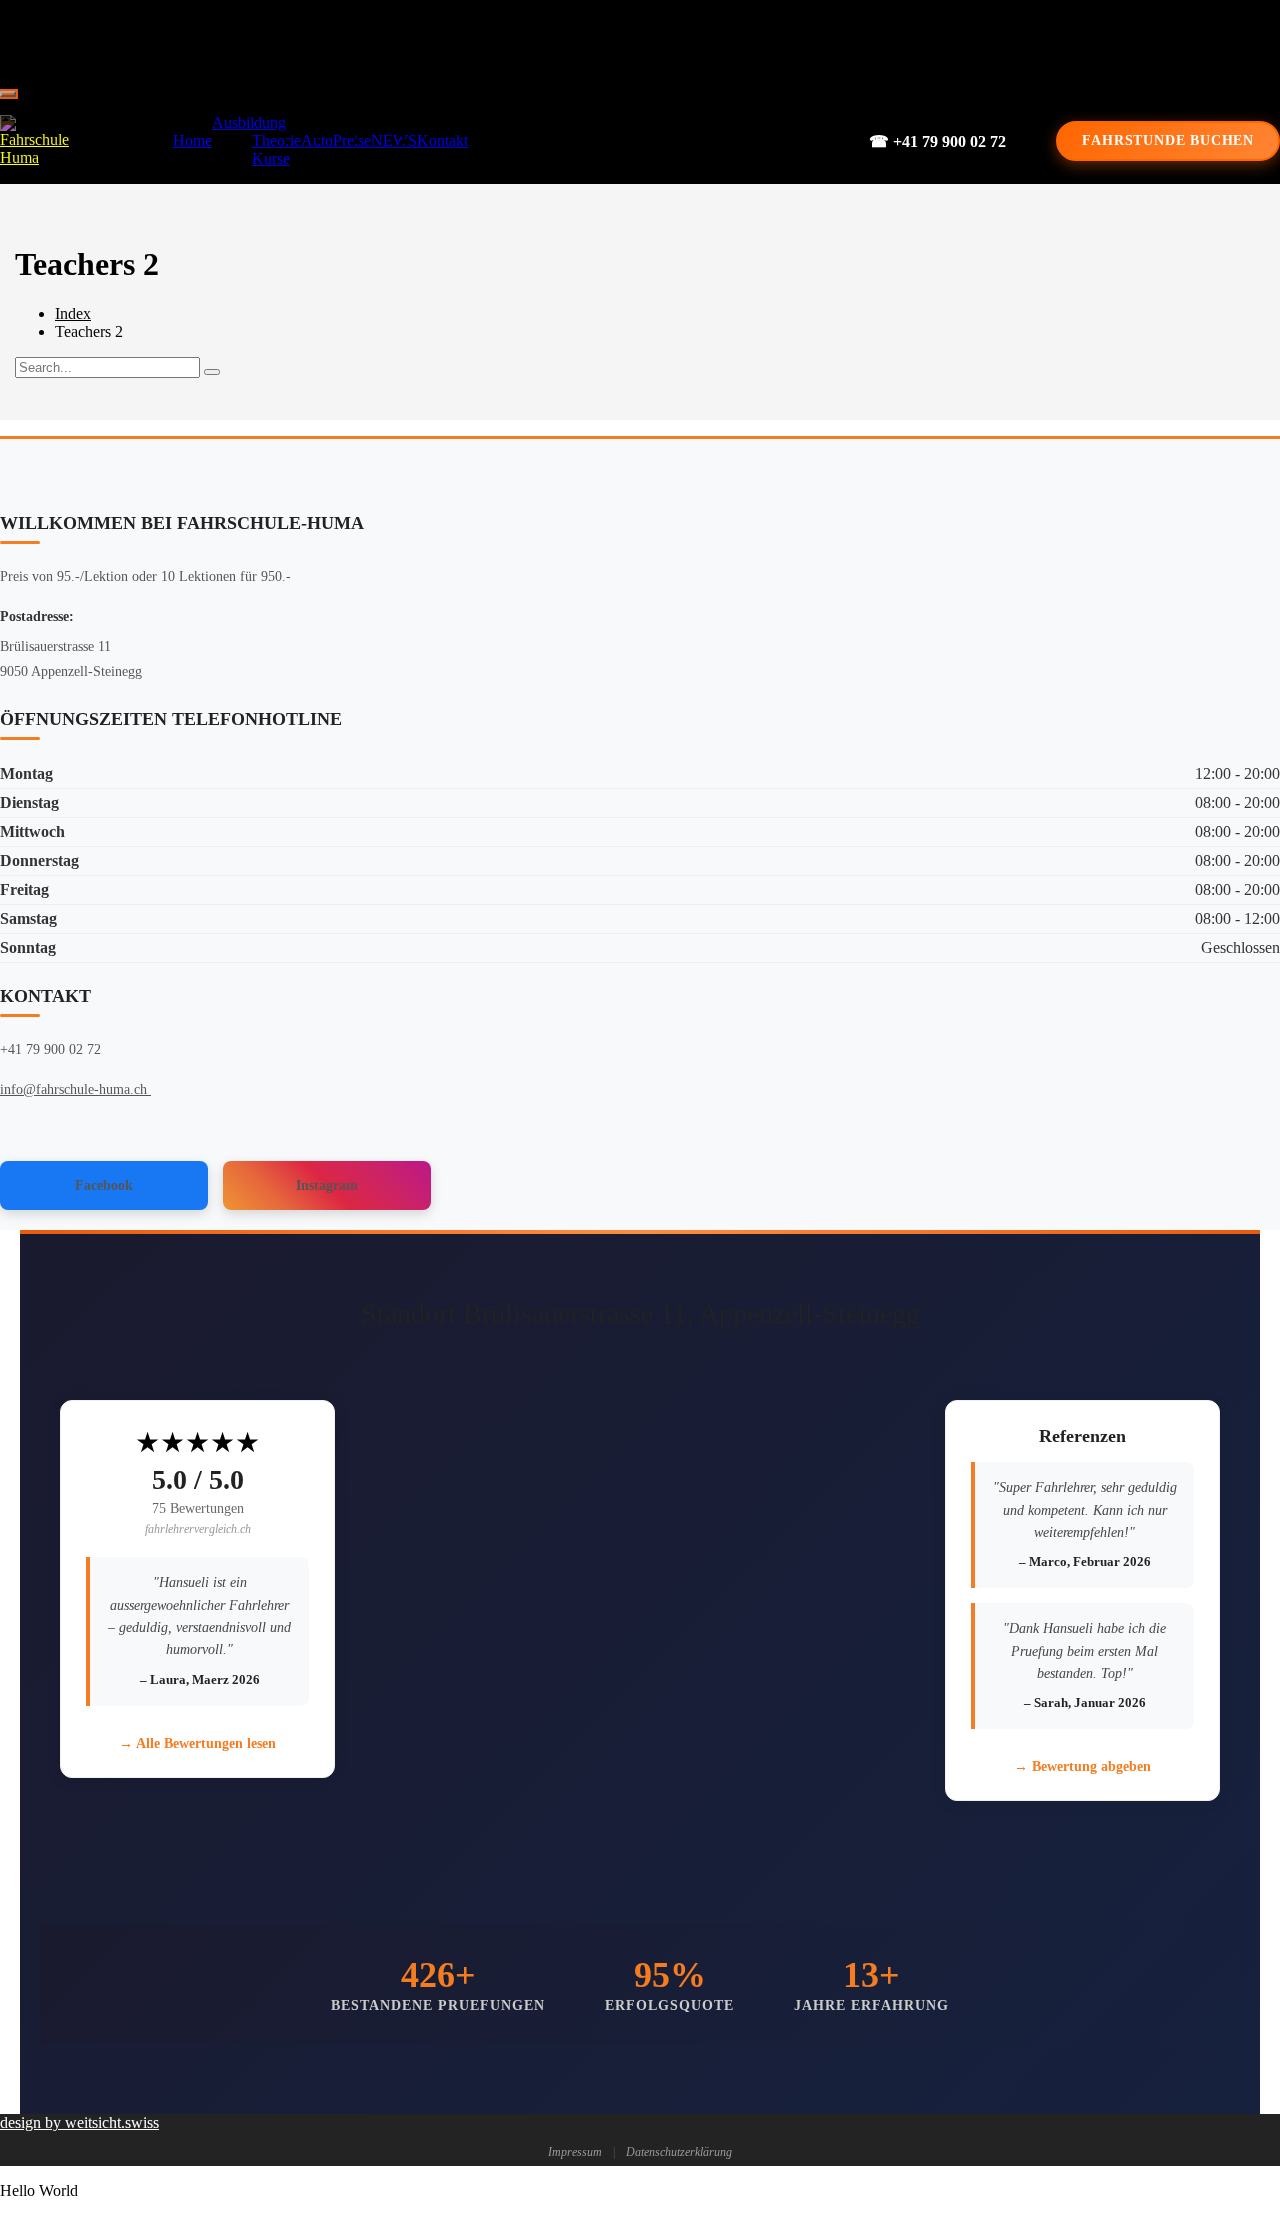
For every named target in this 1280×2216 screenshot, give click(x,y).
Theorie (276, 140)
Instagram (327, 1185)
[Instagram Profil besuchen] (694, 40)
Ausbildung (249, 122)
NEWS (394, 140)
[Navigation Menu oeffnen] (8, 94)
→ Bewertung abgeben (1082, 1766)
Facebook (104, 1185)
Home (192, 140)
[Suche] (212, 372)
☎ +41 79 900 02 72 (937, 141)
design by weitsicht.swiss (79, 2122)
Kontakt (442, 140)
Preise (352, 140)
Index (73, 313)
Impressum (575, 2152)
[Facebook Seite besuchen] (626, 40)
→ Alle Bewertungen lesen (197, 1743)
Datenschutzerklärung (679, 2152)
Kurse (271, 158)
